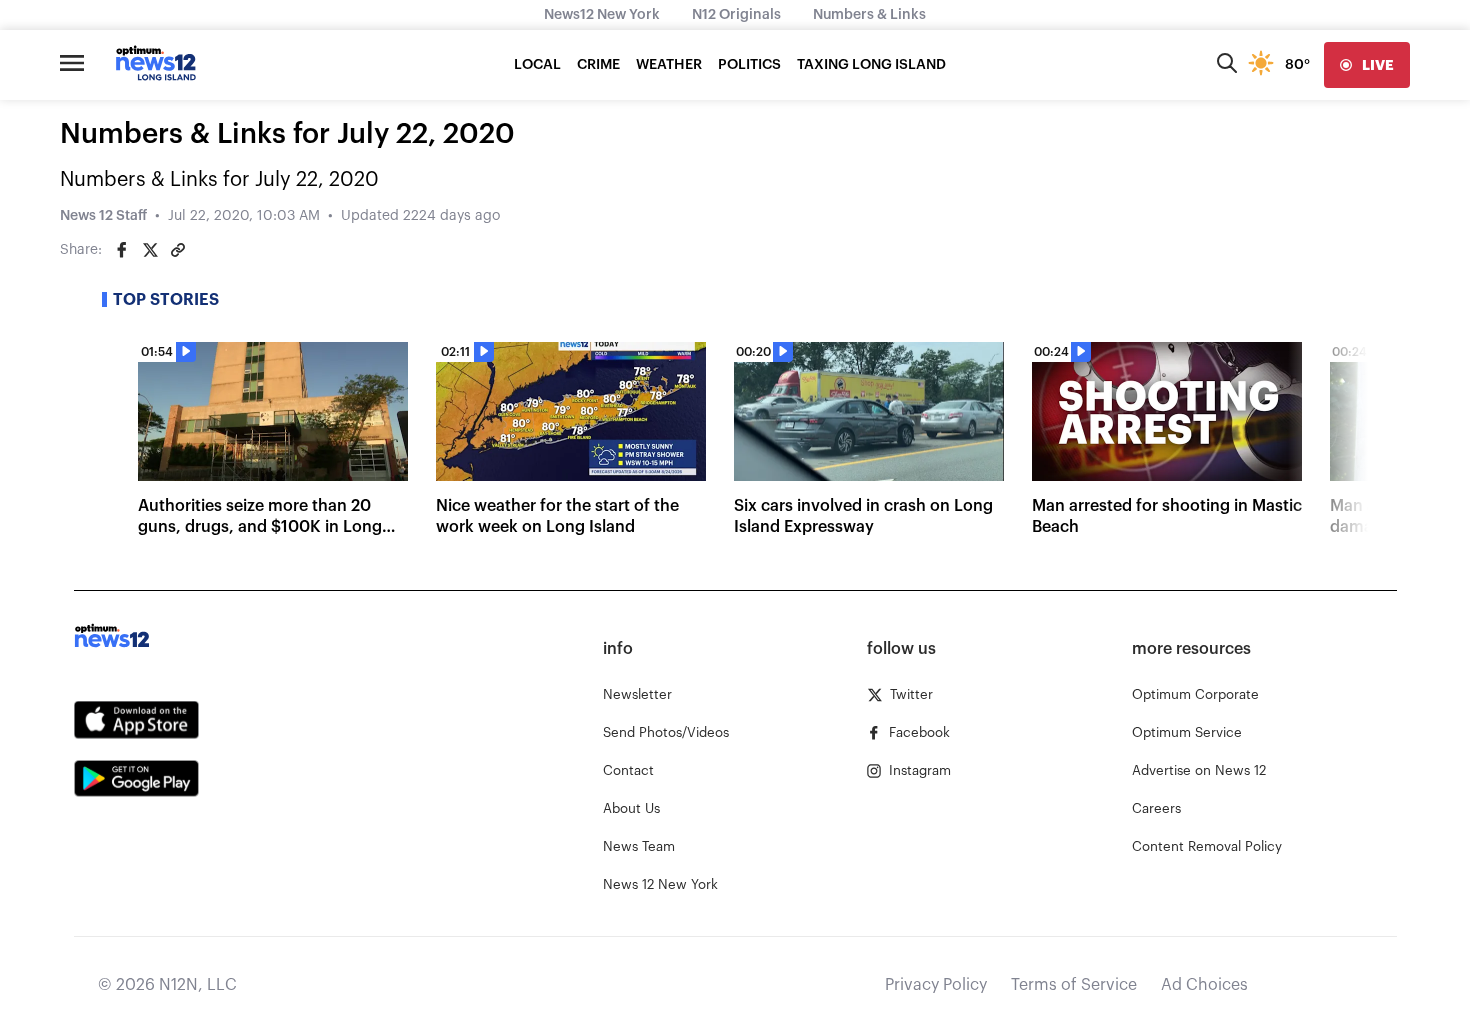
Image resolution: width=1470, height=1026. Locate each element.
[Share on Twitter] (150, 250)
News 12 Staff (103, 216)
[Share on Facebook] (122, 250)
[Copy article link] (178, 250)
